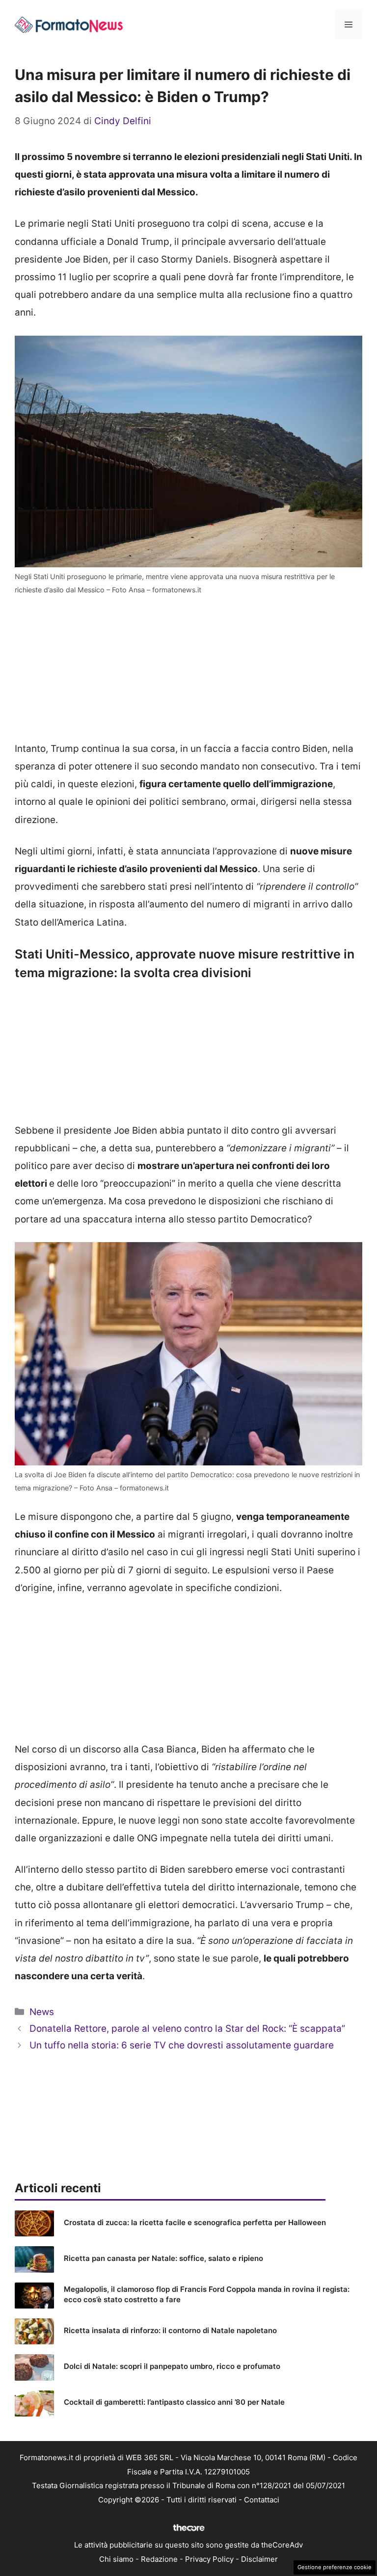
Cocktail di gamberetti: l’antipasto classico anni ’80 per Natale (174, 2402)
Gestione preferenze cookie (335, 2567)
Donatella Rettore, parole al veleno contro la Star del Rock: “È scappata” (187, 2029)
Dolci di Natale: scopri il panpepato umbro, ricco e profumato (172, 2366)
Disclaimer (259, 2559)
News (42, 2012)
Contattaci (262, 2500)
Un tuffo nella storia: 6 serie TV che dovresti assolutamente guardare (182, 2045)
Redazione (159, 2559)
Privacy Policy (209, 2559)
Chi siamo (116, 2559)
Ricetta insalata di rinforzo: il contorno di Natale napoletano (170, 2330)
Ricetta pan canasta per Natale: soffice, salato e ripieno (163, 2258)
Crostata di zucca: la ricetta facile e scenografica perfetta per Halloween (195, 2222)
